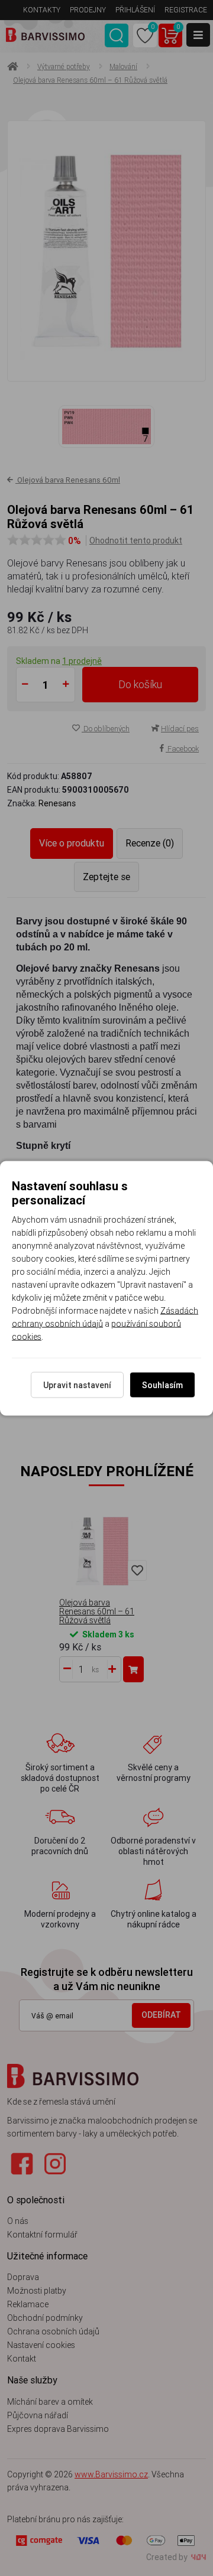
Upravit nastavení (77, 1385)
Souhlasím (162, 1385)
